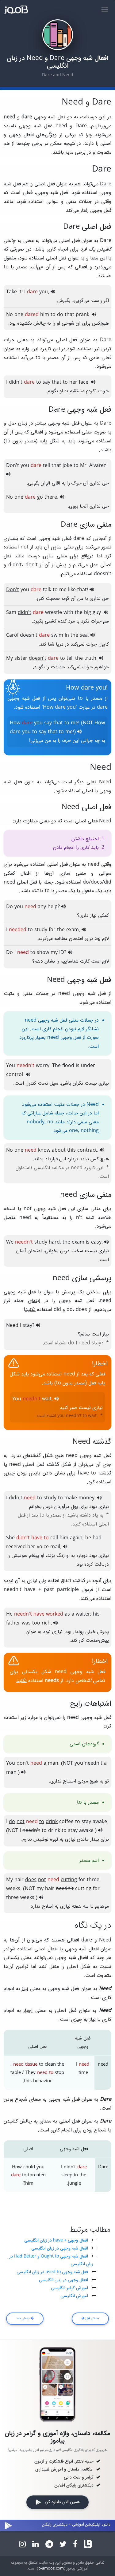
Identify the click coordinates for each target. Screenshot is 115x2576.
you (44, 292)
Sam (11, 613)
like (72, 590)
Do (10, 907)
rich (46, 1623)
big (88, 613)
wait (47, 1399)
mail (55, 1547)
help (53, 907)
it (20, 292)
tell (46, 466)
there (51, 497)
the (79, 613)
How (15, 723)
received (16, 1547)
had (97, 1538)
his (96, 1614)
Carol (12, 635)
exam (73, 930)
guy (97, 613)
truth (90, 659)
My (10, 659)
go (40, 497)
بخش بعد (23, 2318)
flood (68, 1066)
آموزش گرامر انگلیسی (69, 2288)
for (52, 930)
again (76, 1538)
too (36, 1623)
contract (87, 1150)
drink (54, 1831)
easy (96, 1242)
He (9, 1614)
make (71, 1498)
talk (47, 590)
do (60, 315)
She (10, 1538)
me (63, 590)
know (44, 1150)
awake (100, 1822)
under (88, 1066)
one (19, 315)
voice (43, 1547)
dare (15, 732)
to (53, 315)
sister (21, 659)
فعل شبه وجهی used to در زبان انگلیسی (52, 2272)
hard (54, 1242)
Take (11, 292)
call (54, 1538)
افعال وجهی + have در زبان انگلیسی (56, 2240)
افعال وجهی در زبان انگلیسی (63, 2280)
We (10, 1242)
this (71, 1150)
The (56, 1066)
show (43, 953)
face (84, 382)
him (45, 315)
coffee (66, 1822)
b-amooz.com (51, 2569)
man (11, 1773)
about (59, 1150)
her (73, 382)
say (46, 382)
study (41, 930)
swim (57, 635)
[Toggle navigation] (104, 10)
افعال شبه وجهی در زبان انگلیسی (60, 2248)
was (26, 1623)
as (67, 1614)
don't (23, 1763)
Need (12, 1326)
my (54, 953)
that (69, 315)
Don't (13, 466)
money (86, 1498)
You (11, 1066)
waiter (83, 1614)
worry (43, 1066)
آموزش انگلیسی (74, 2296)
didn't (16, 382)
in (67, 635)
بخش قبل (92, 2318)
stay (27, 1326)
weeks (13, 1889)
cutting (83, 1889)
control (15, 1075)
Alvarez (98, 466)
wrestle (54, 613)
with (68, 613)
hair (19, 1880)
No (10, 315)
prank (82, 315)
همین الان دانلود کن (60, 2502)
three (93, 1880)
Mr (83, 466)
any (42, 907)
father (13, 1623)
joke (67, 466)
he (88, 1538)
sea (84, 635)
